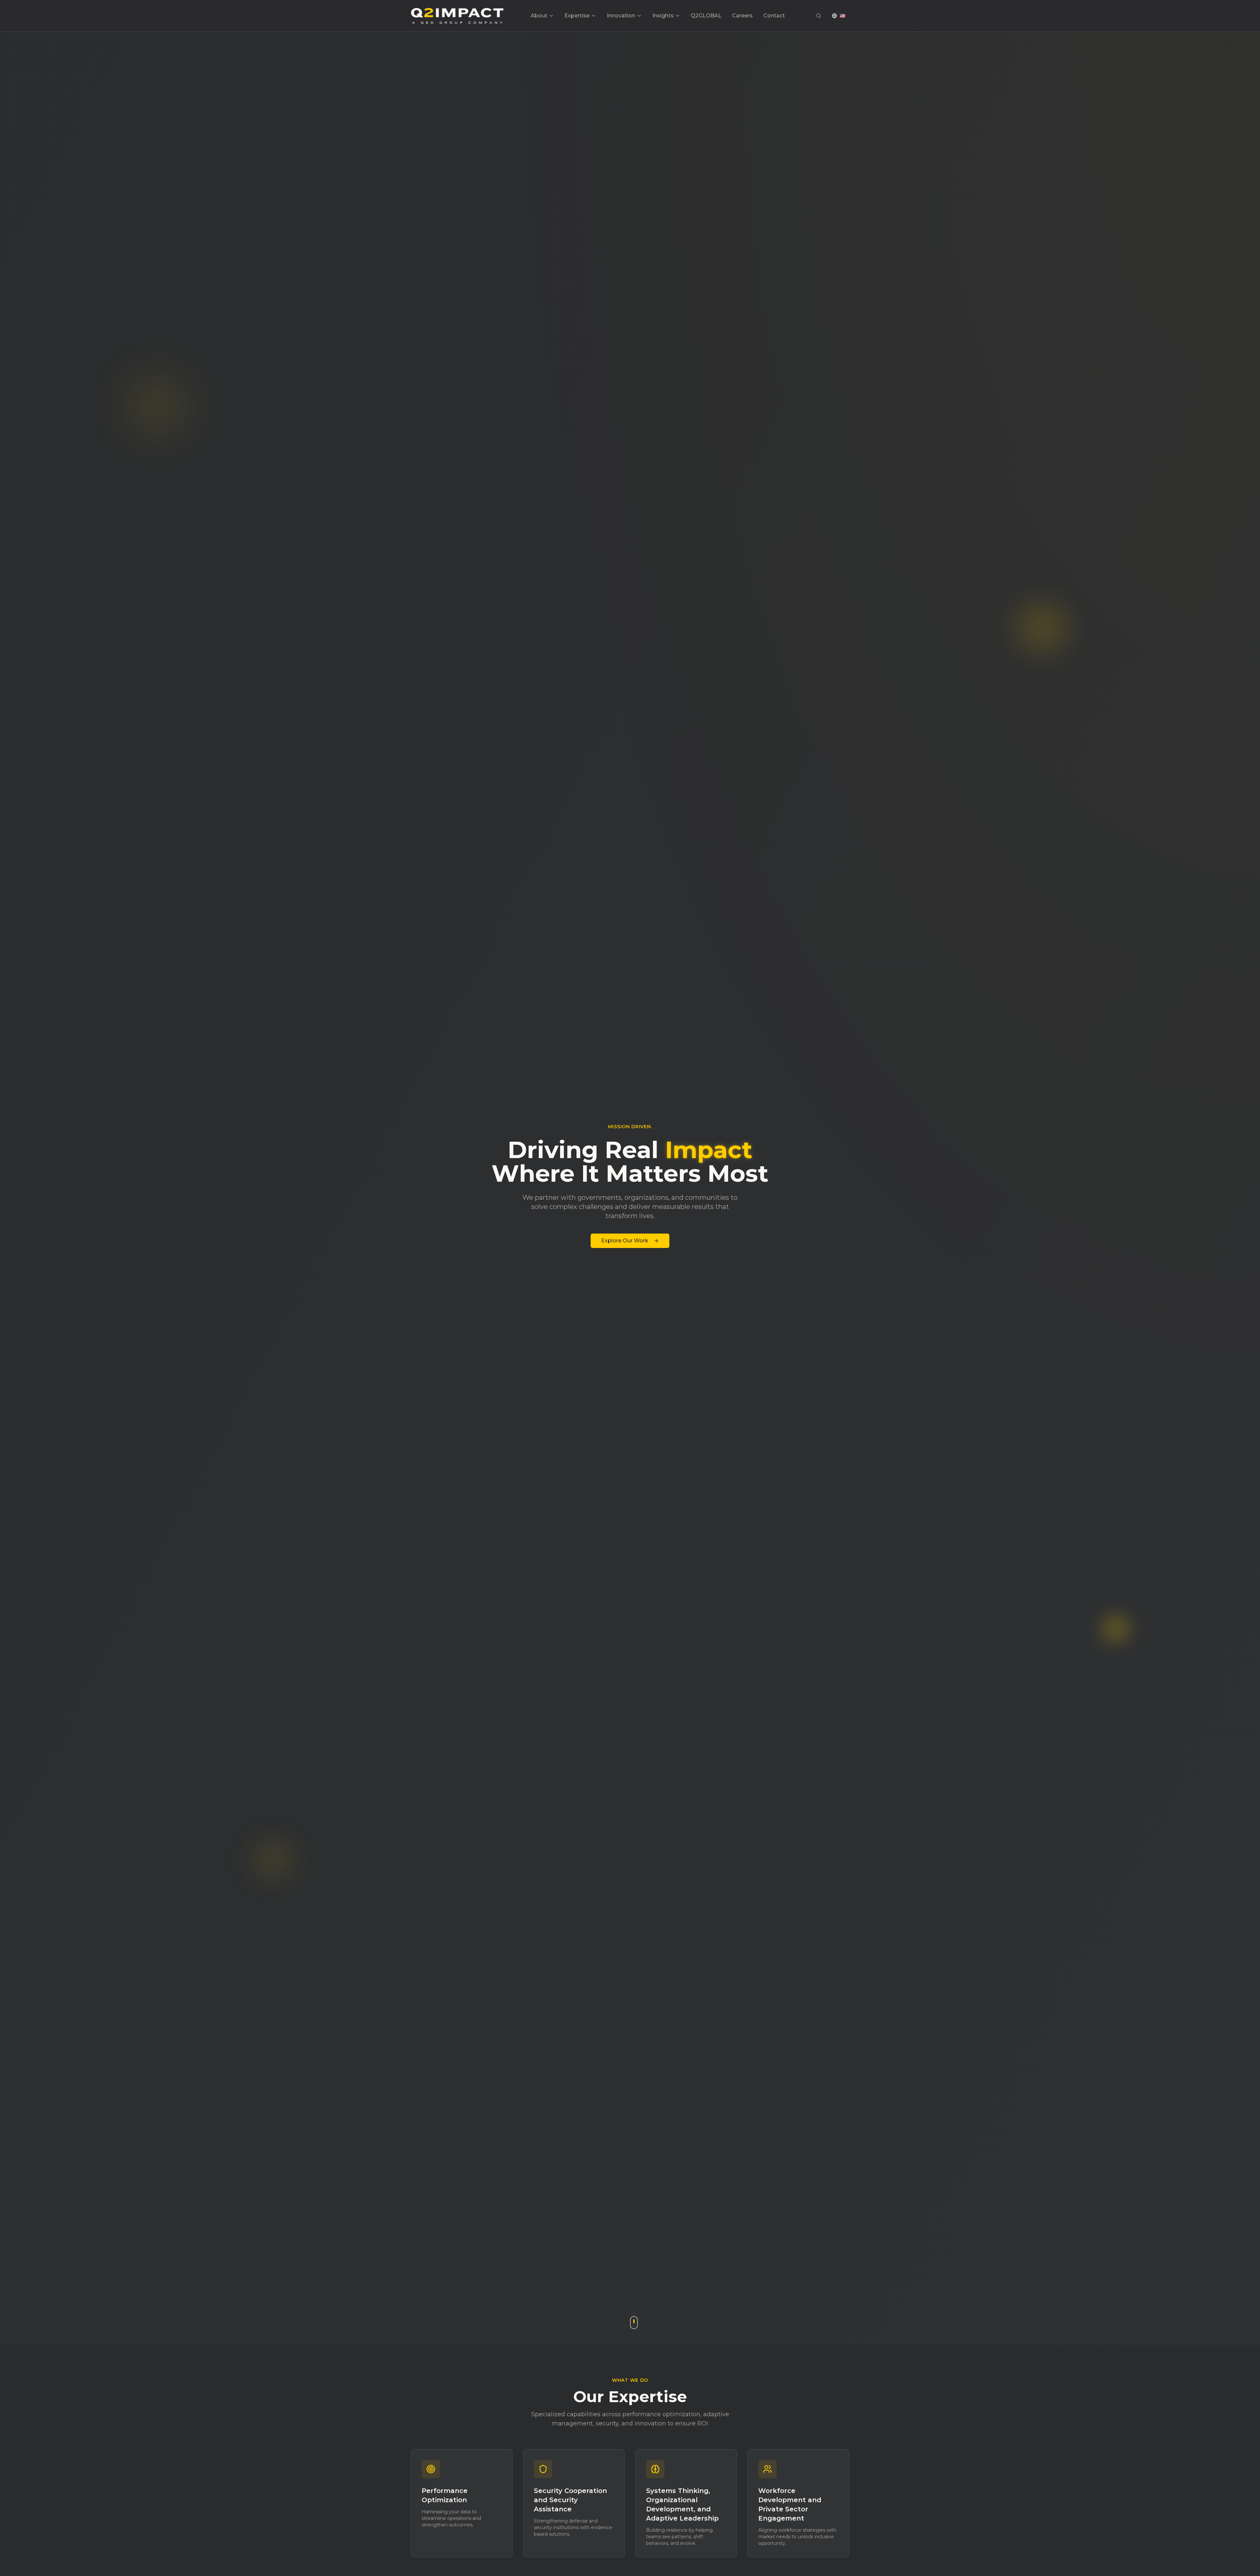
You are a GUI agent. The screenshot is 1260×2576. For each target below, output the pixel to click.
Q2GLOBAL (706, 16)
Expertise (577, 16)
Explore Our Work (625, 1241)
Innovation (621, 16)
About (539, 16)
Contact (774, 16)
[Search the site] (819, 16)
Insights (663, 16)
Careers (742, 16)
